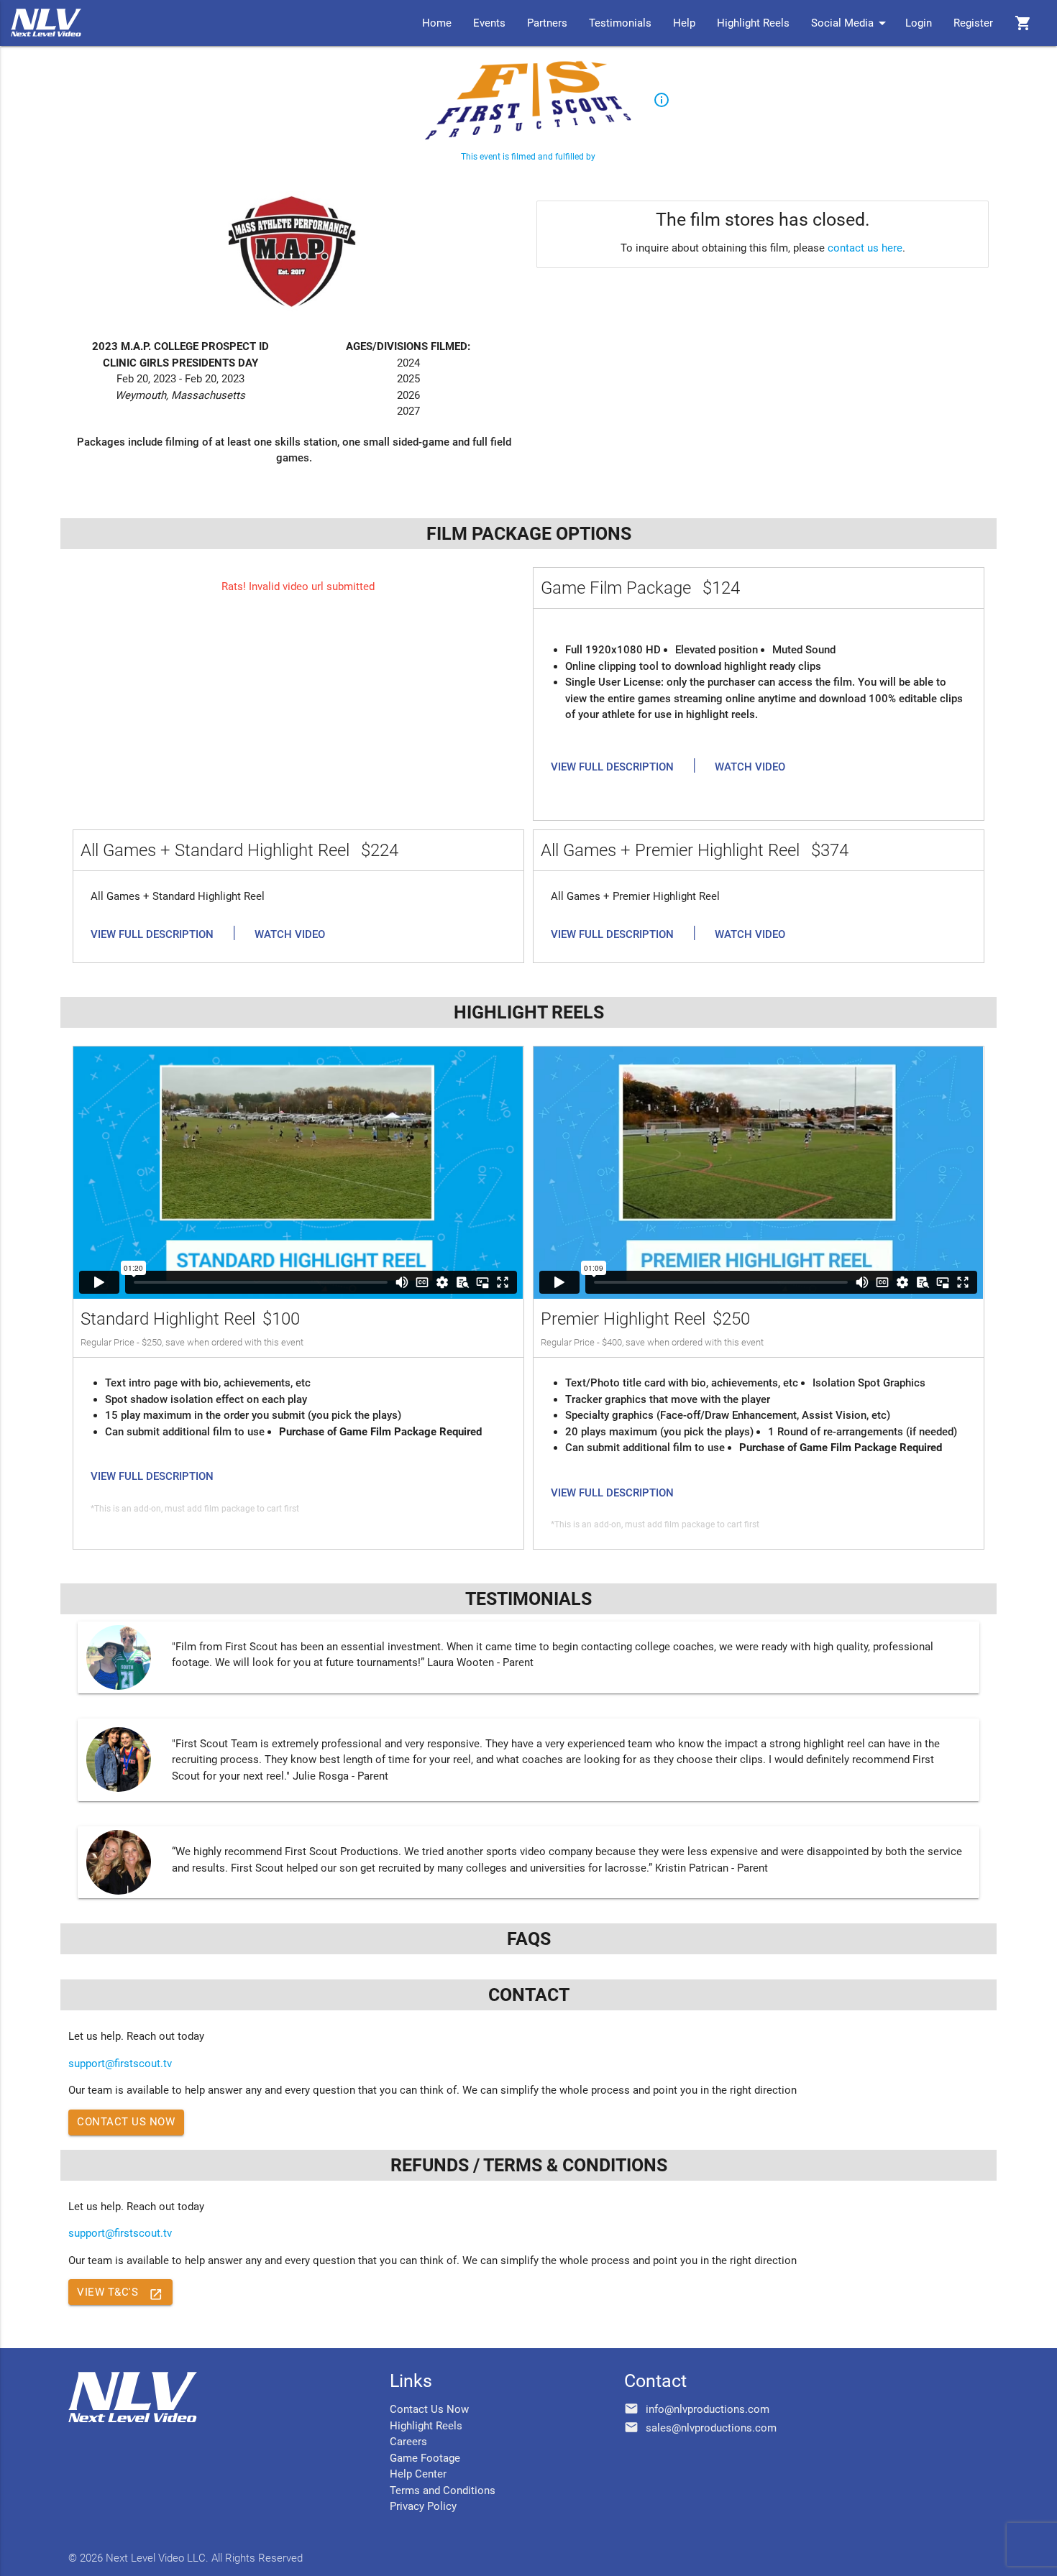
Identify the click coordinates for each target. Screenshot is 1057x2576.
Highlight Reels (753, 23)
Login (919, 23)
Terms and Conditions (443, 2490)
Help (684, 23)
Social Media (851, 23)
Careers (408, 2442)
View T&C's (120, 2294)
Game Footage (425, 2458)
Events (489, 23)
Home (437, 23)
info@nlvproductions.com (708, 2409)
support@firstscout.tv (120, 2064)
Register (973, 23)
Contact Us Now (126, 2122)
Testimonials (620, 23)
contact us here (865, 248)
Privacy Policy (423, 2506)
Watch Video (750, 767)
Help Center (418, 2474)
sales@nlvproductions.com (711, 2428)
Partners (547, 23)
